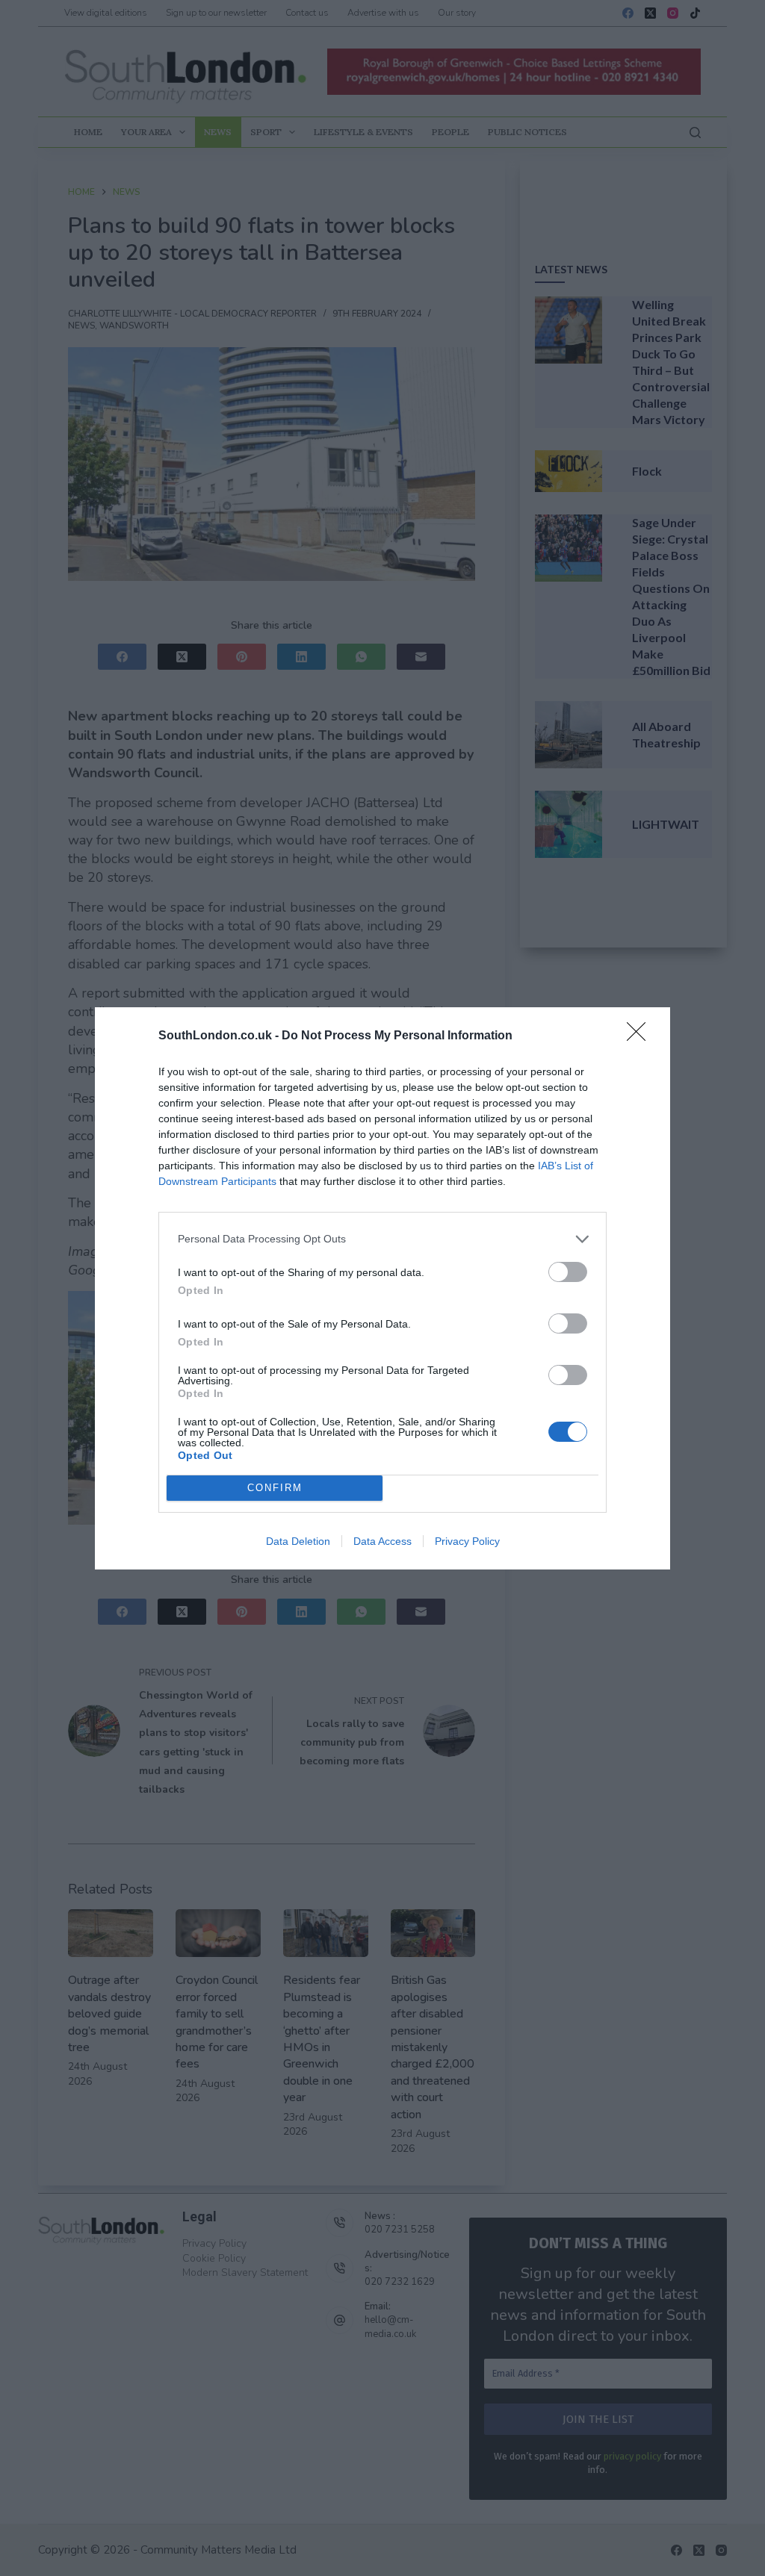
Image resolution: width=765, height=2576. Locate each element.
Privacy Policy (467, 1541)
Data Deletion (298, 1541)
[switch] (568, 1272)
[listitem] (382, 1239)
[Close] (641, 1036)
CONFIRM (275, 1488)
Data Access (382, 1541)
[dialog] (382, 1288)
